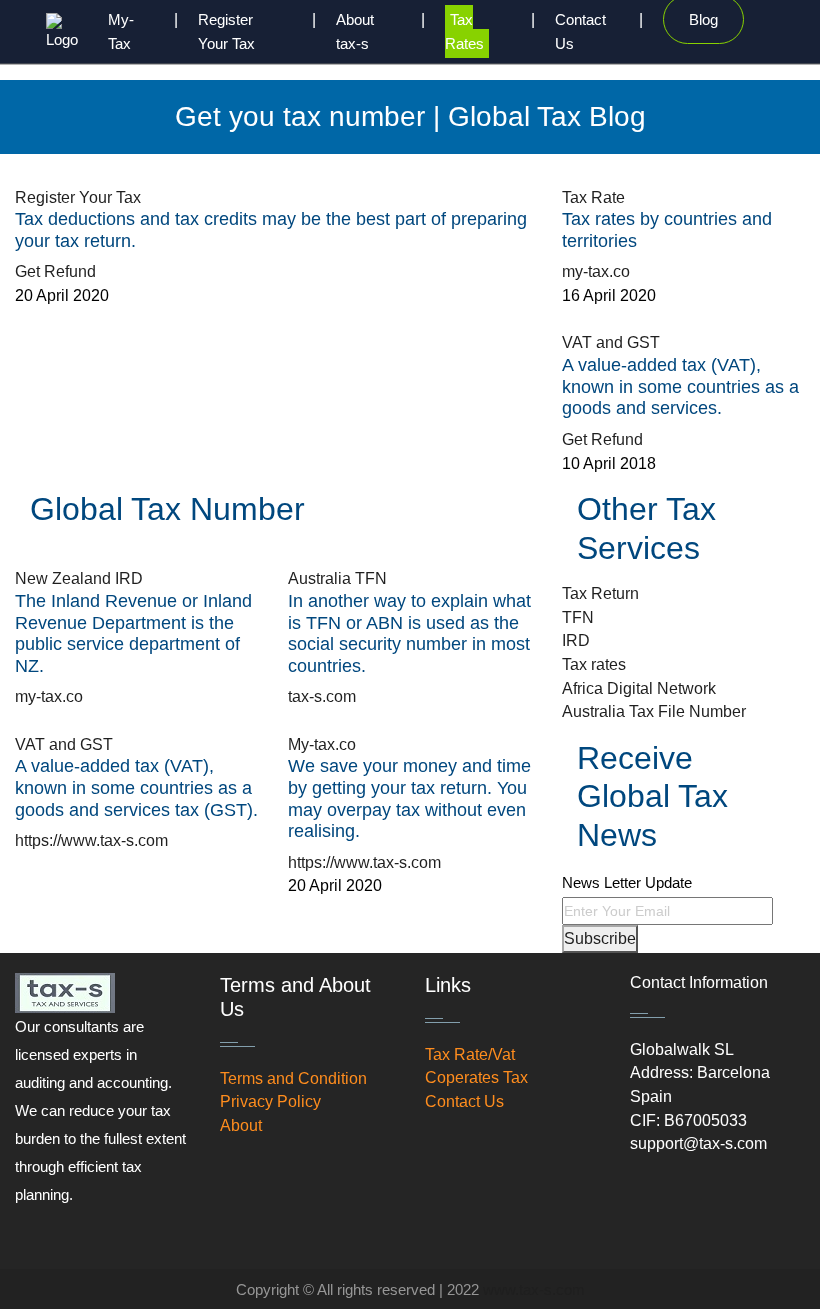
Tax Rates (464, 31)
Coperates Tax (476, 1077)
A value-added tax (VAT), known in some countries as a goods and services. (680, 386)
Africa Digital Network (639, 688)
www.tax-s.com (534, 1289)
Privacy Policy (270, 1101)
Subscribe (600, 938)
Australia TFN (337, 578)
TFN (578, 617)
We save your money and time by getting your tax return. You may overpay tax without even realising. (409, 798)
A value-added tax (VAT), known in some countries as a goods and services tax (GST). (136, 787)
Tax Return (600, 593)
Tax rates (594, 664)
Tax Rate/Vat (470, 1054)
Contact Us (464, 1101)
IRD (576, 640)
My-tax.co (322, 744)
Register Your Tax (78, 197)
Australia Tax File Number (654, 711)
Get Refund (55, 271)
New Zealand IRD (79, 578)
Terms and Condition (293, 1078)
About (241, 1125)
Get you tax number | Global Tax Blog (410, 116)
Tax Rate (593, 197)
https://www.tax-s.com (91, 840)
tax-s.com (322, 696)
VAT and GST (611, 342)
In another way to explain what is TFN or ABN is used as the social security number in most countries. (409, 633)
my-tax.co (596, 271)
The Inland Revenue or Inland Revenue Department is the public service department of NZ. (133, 633)
